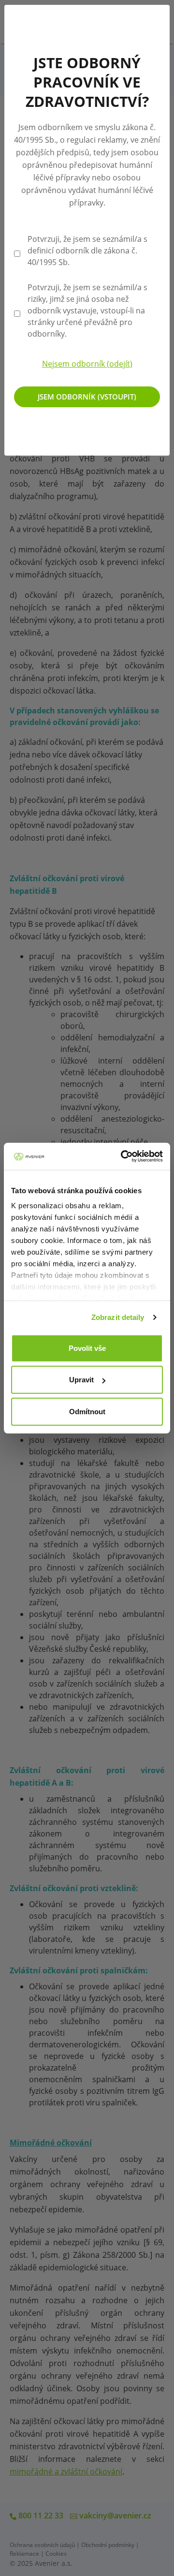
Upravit (81, 1380)
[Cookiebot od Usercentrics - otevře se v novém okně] (123, 1156)
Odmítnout (87, 1411)
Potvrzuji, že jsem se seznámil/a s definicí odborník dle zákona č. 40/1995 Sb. (87, 251)
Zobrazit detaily (118, 1317)
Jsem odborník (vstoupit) (87, 397)
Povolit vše (87, 1348)
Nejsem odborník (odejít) (87, 364)
